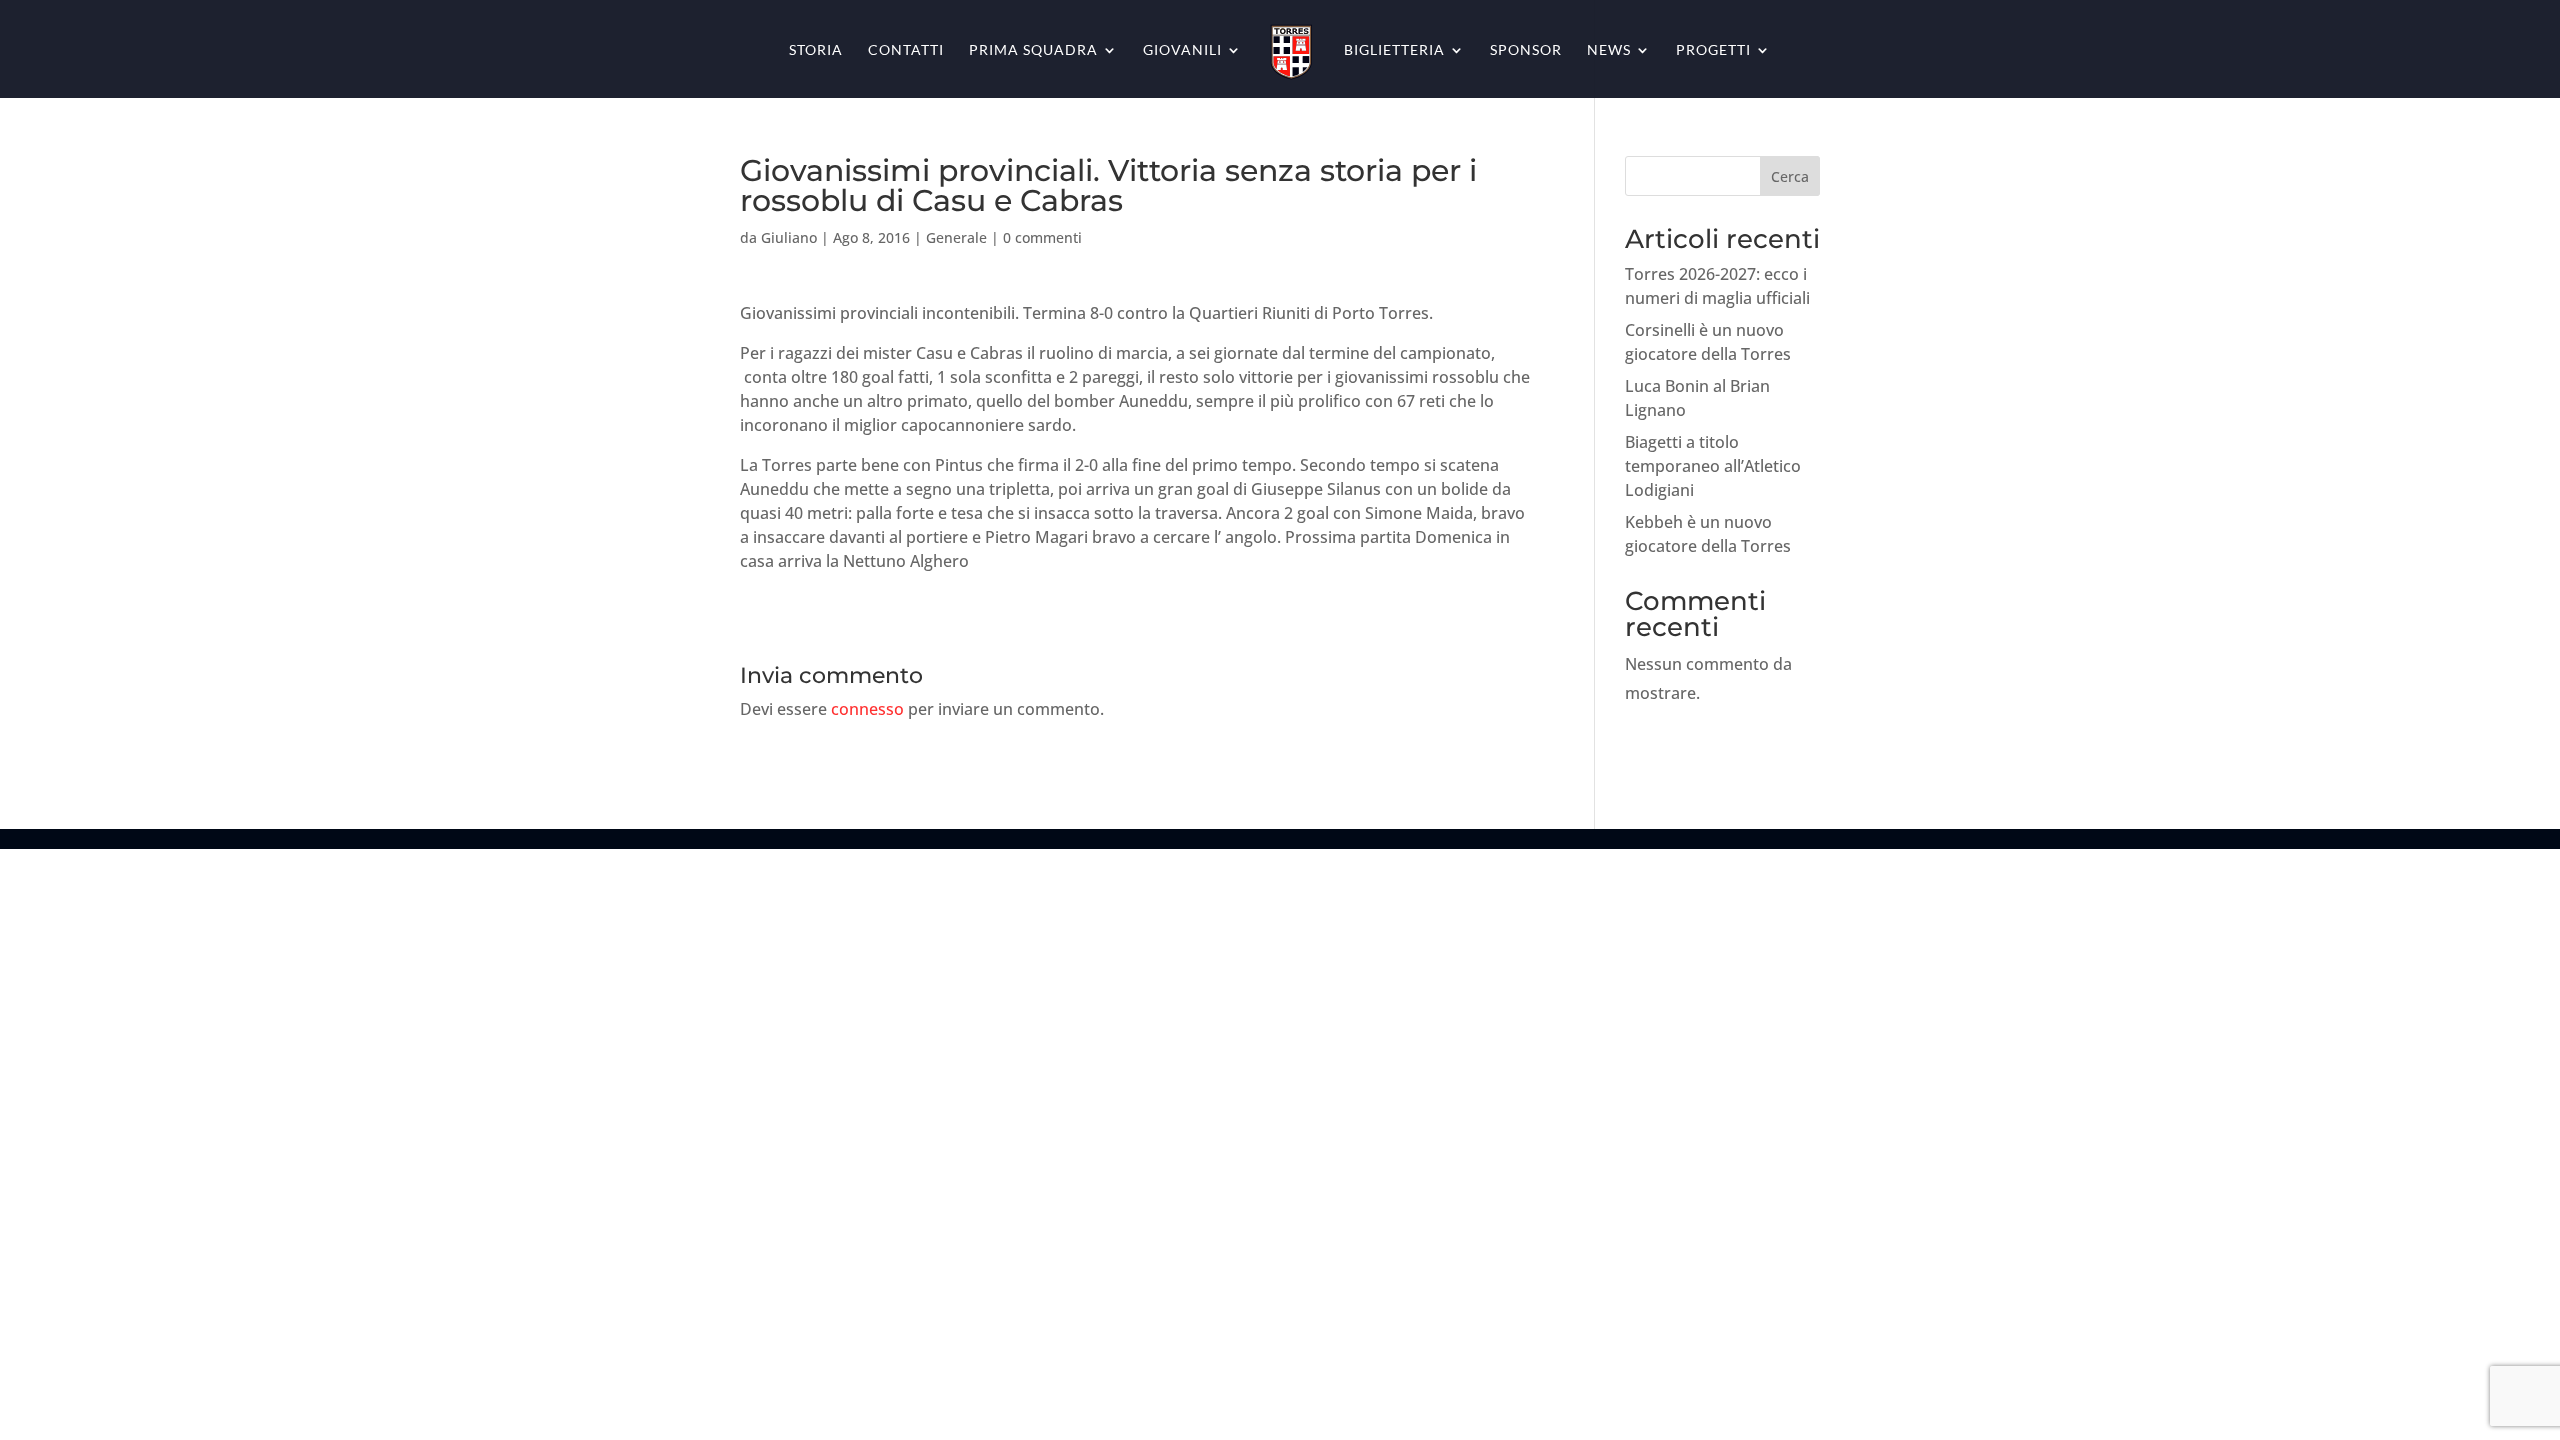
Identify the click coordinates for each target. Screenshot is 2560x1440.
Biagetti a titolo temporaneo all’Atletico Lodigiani (1713, 466)
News (1609, 50)
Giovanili (1182, 50)
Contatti (906, 50)
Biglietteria (1394, 50)
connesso (867, 709)
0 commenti (1042, 237)
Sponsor (1526, 50)
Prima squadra (1033, 50)
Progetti (1713, 50)
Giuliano (789, 237)
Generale (956, 237)
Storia (816, 50)
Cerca (1790, 176)
